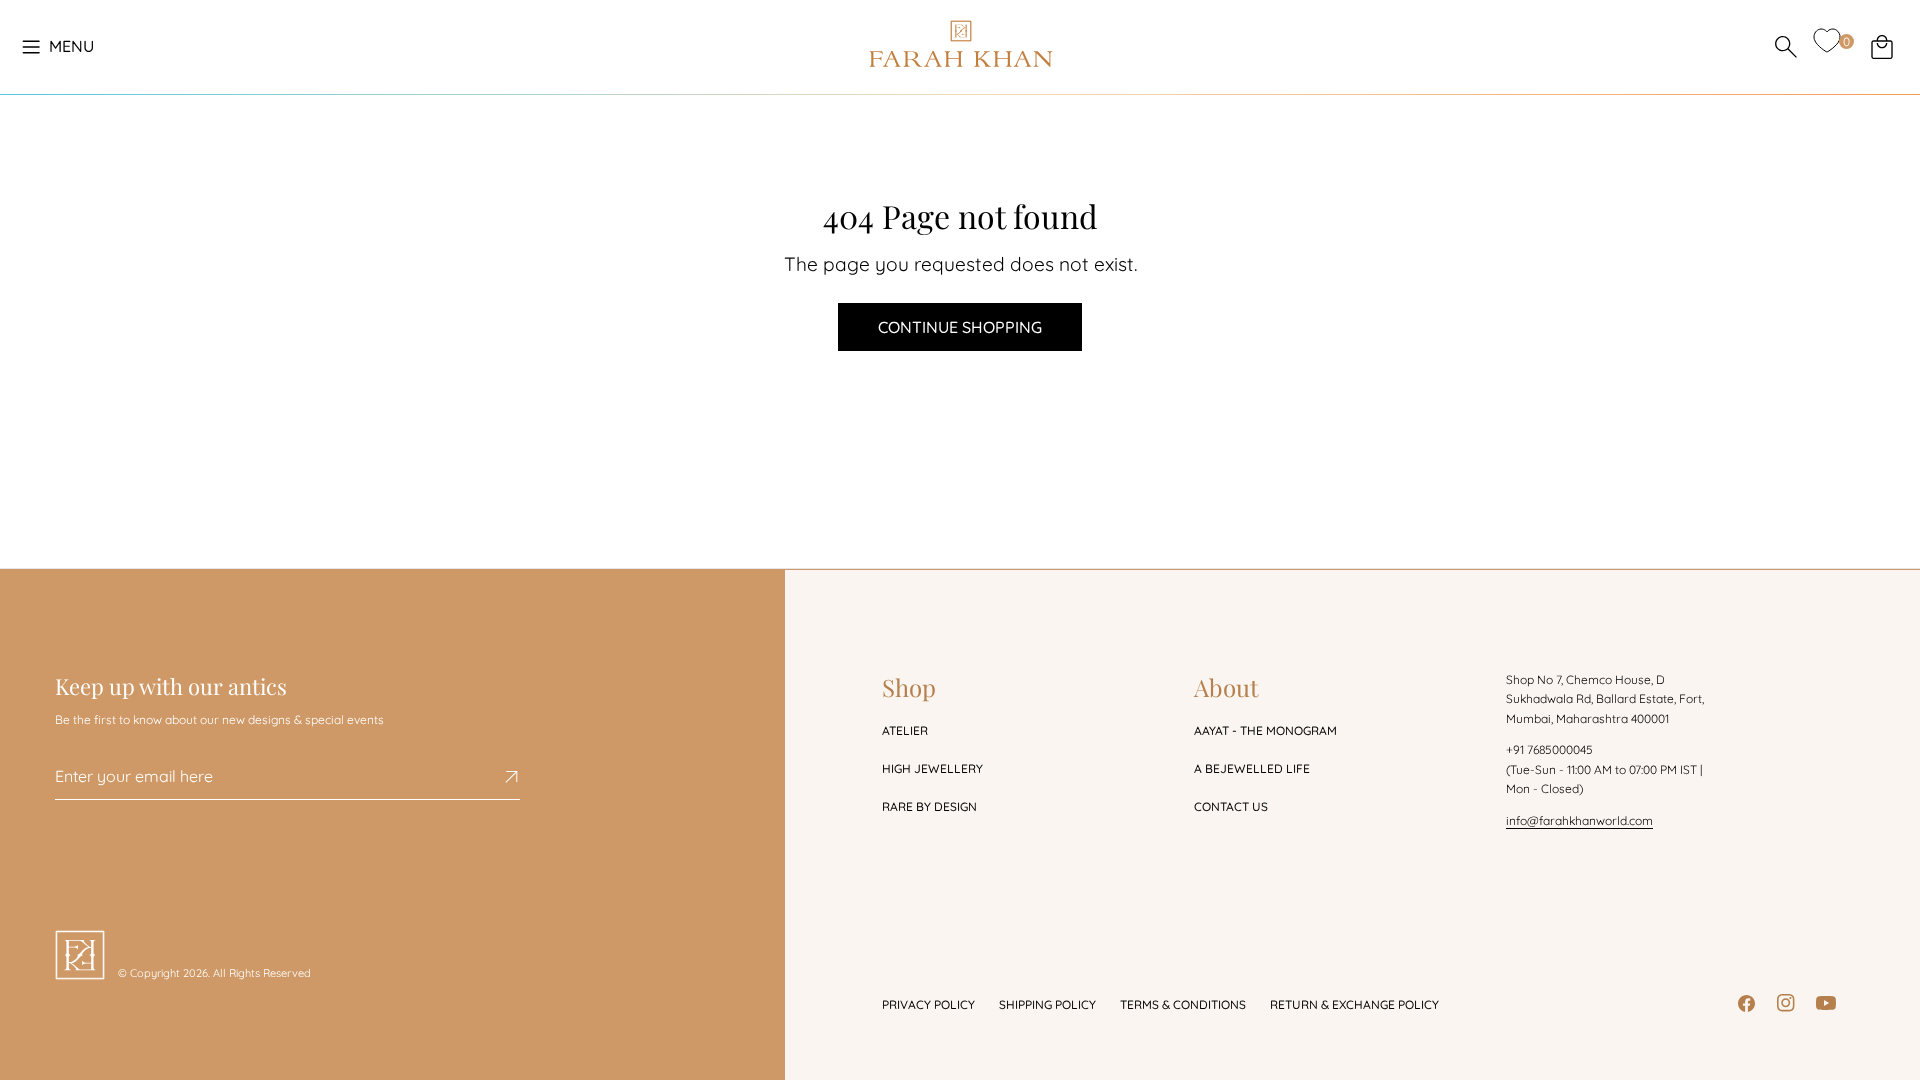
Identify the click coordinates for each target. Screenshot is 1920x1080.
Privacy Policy (928, 1004)
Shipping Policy (1047, 1004)
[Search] (1786, 47)
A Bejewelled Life (1252, 768)
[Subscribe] (497, 777)
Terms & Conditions (1183, 1004)
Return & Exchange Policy (1354, 1004)
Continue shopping (960, 327)
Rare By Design (929, 806)
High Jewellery (932, 768)
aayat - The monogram (1265, 730)
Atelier (905, 730)
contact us (1231, 806)
